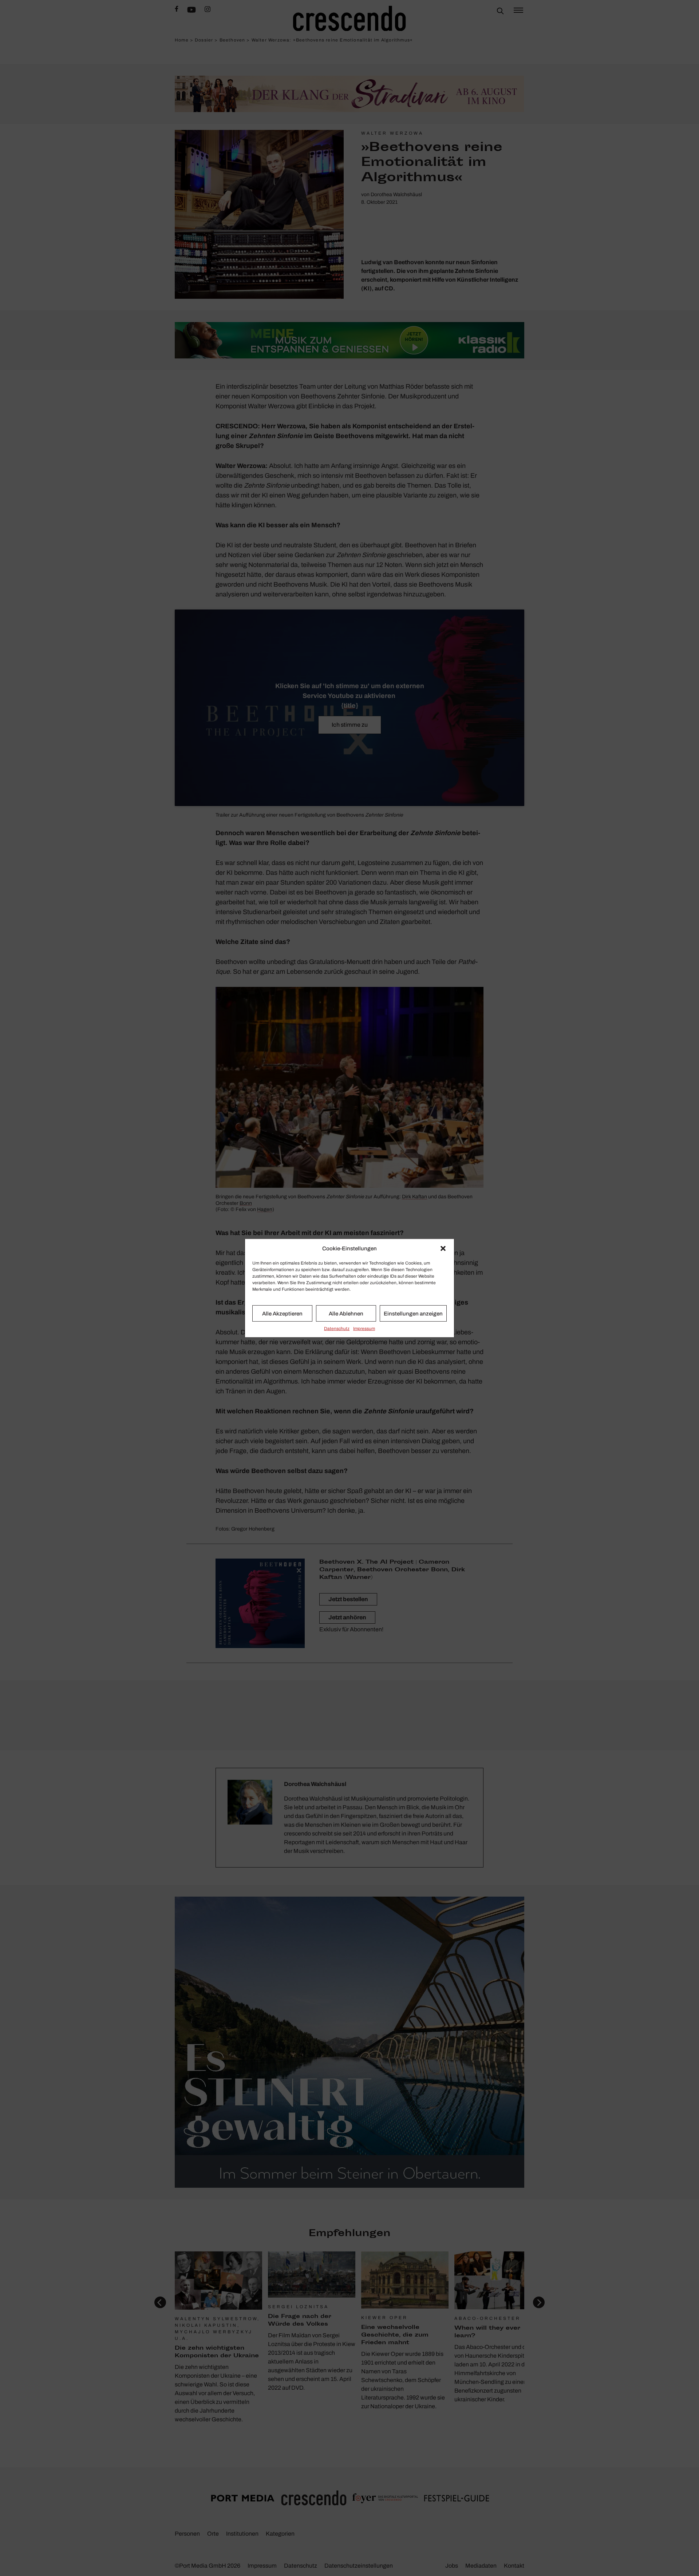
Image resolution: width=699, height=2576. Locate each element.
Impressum (364, 1329)
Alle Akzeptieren (282, 1313)
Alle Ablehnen (346, 1313)
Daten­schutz (337, 1329)
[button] (443, 1249)
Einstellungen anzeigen (413, 1313)
